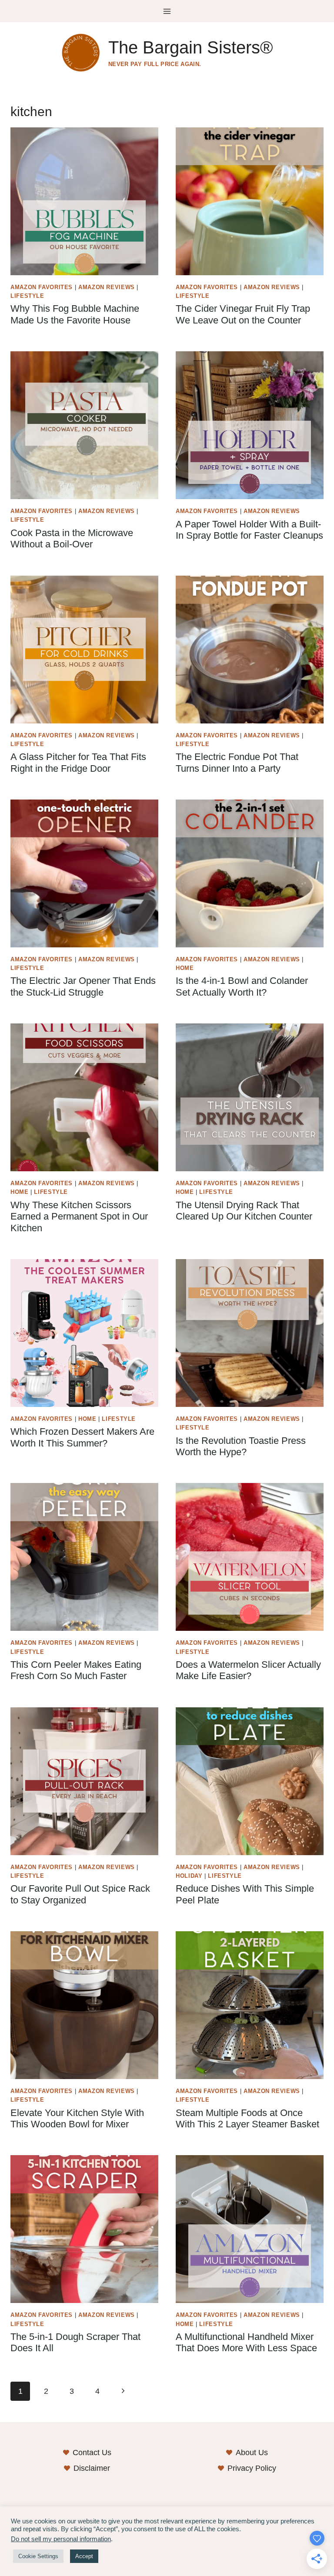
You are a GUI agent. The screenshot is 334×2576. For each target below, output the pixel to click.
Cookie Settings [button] (38, 2556)
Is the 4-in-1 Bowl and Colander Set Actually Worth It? (242, 986)
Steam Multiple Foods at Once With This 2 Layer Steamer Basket (247, 2118)
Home (185, 968)
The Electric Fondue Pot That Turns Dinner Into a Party (237, 762)
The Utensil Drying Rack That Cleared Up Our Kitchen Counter (244, 1211)
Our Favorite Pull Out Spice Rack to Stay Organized (80, 1894)
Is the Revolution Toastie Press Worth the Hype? (241, 1446)
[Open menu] (167, 11)
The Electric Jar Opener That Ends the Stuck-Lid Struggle (83, 986)
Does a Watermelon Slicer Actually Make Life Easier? (248, 1670)
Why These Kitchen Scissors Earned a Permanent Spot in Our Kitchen (79, 1216)
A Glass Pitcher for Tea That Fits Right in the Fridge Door (78, 762)
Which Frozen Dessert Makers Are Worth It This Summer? (82, 1437)
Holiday (189, 1876)
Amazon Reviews (107, 287)
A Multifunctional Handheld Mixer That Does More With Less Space (246, 2342)
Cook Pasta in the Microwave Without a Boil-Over (72, 538)
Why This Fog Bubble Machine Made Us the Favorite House (75, 314)
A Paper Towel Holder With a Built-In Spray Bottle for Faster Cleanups (249, 530)
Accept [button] (84, 2556)
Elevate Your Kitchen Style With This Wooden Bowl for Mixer (77, 2118)
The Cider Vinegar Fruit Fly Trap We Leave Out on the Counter (243, 314)
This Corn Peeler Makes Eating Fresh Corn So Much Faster (76, 1670)
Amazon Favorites (42, 287)
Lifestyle (27, 296)
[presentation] (84, 201)
